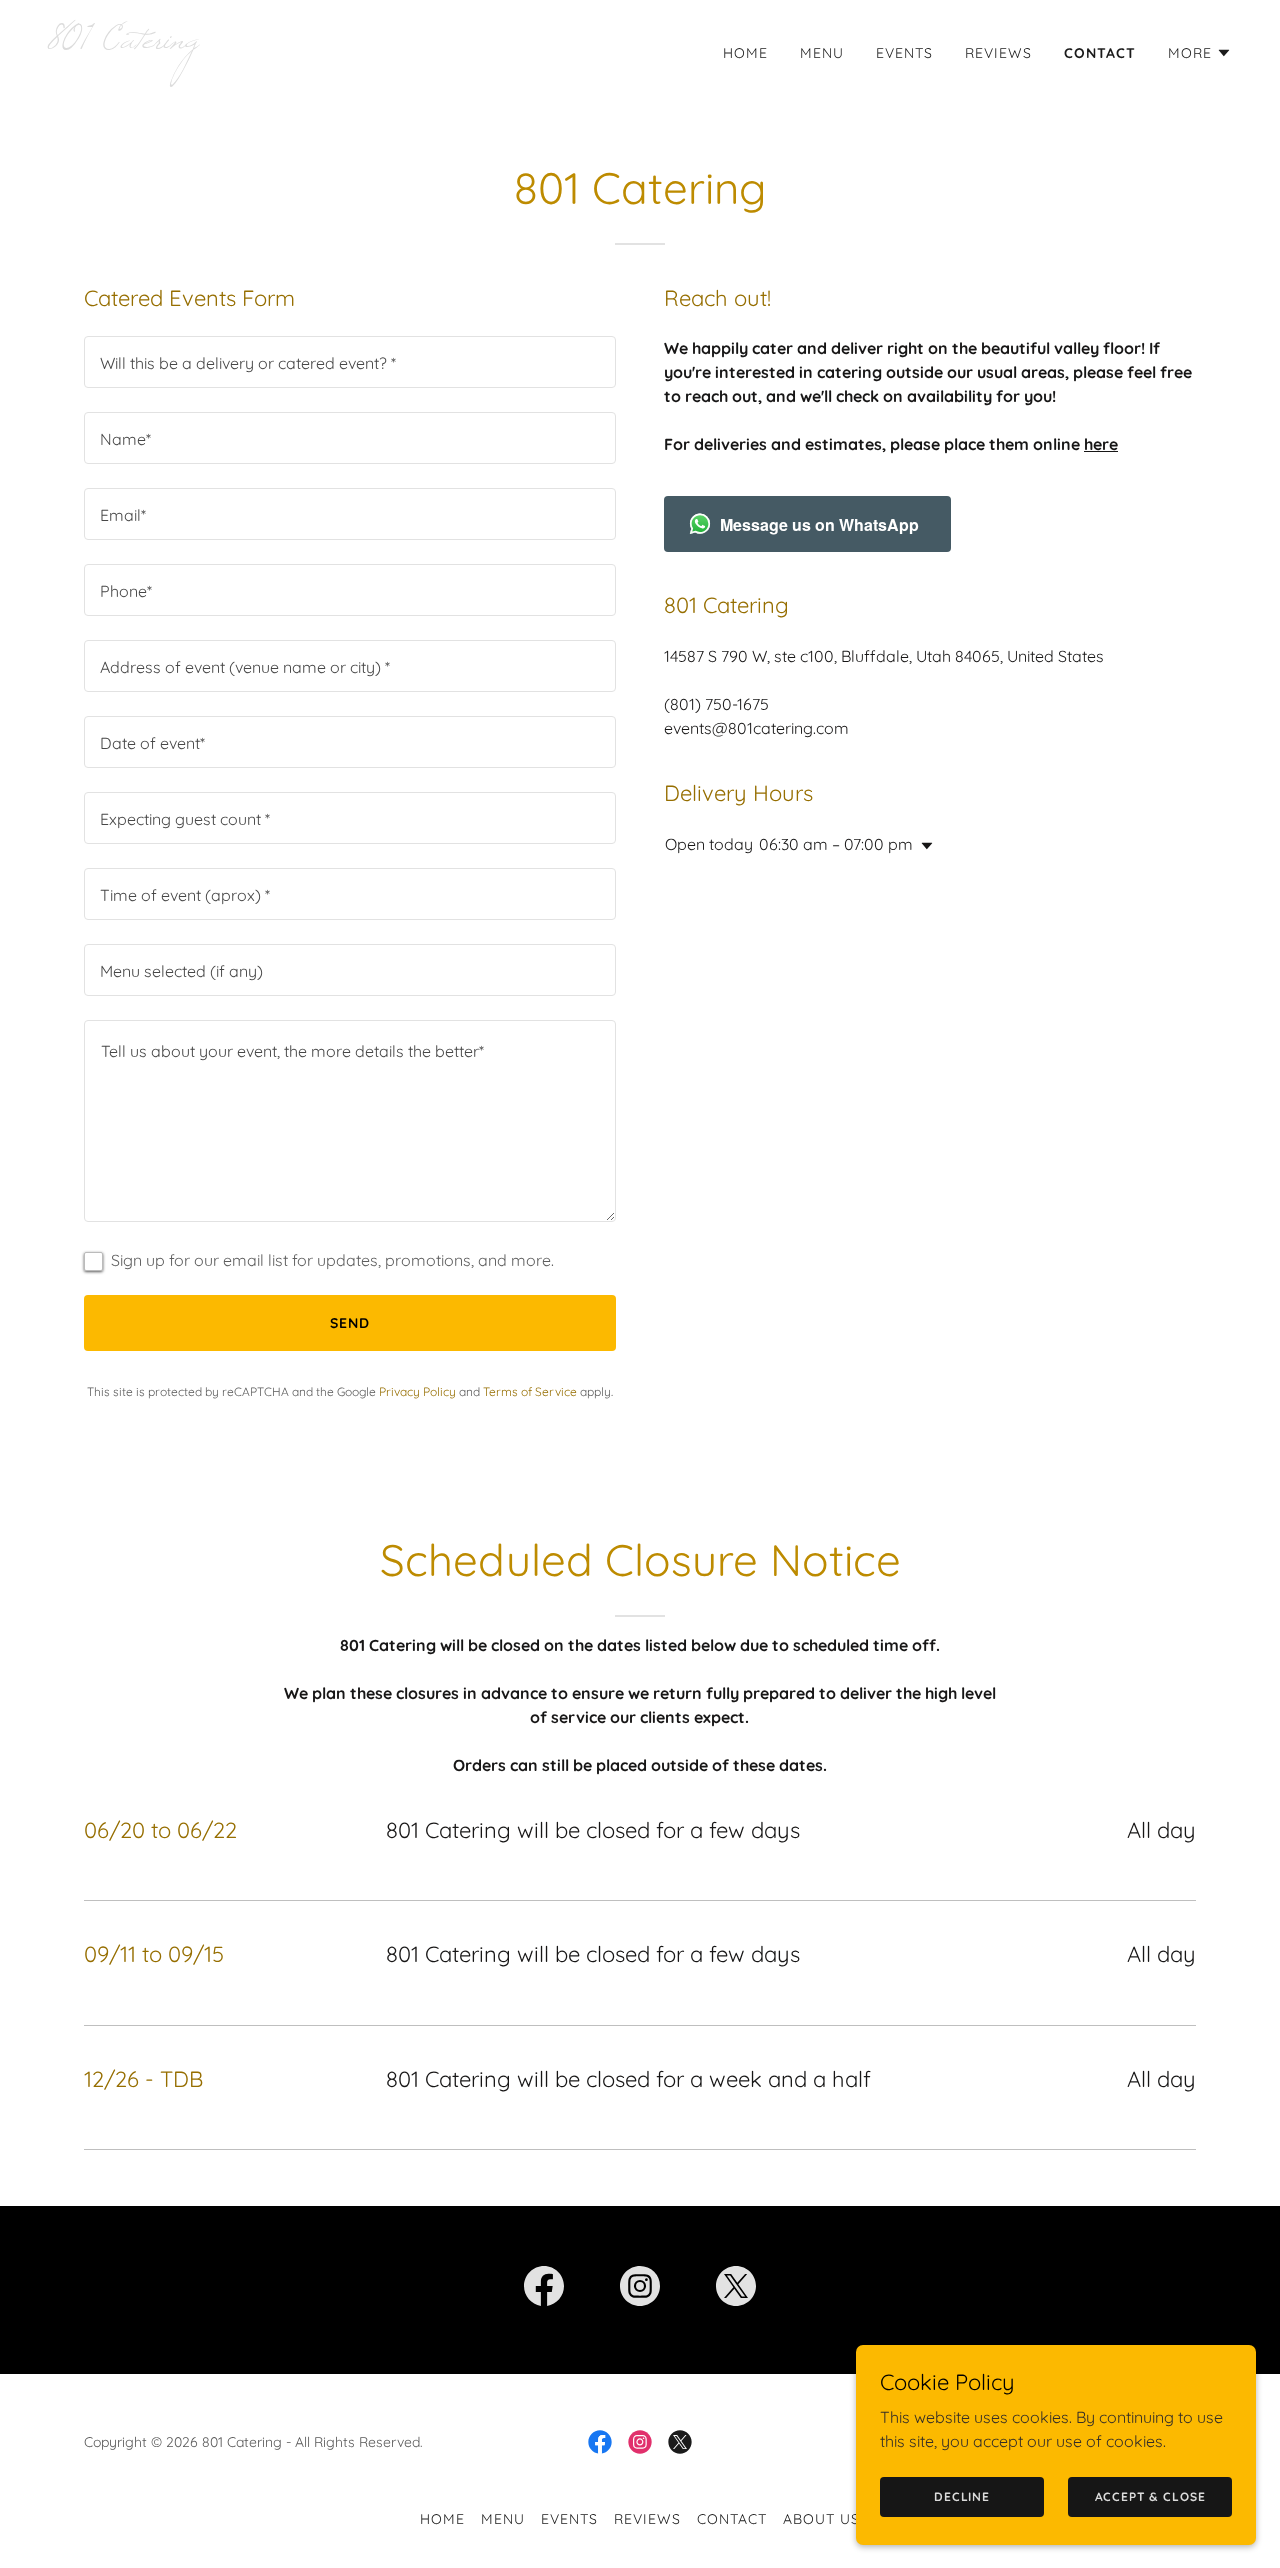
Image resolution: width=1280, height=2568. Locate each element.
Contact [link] (1100, 53)
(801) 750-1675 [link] (716, 704)
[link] (336, 42)
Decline (962, 2496)
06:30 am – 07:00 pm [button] (836, 844)
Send (350, 1323)
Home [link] (745, 53)
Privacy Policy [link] (417, 1391)
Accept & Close (1150, 2496)
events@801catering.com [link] (756, 728)
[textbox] (350, 362)
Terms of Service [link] (530, 1391)
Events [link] (904, 53)
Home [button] (442, 2519)
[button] (1200, 53)
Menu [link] (822, 53)
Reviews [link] (998, 53)
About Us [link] (821, 2519)
